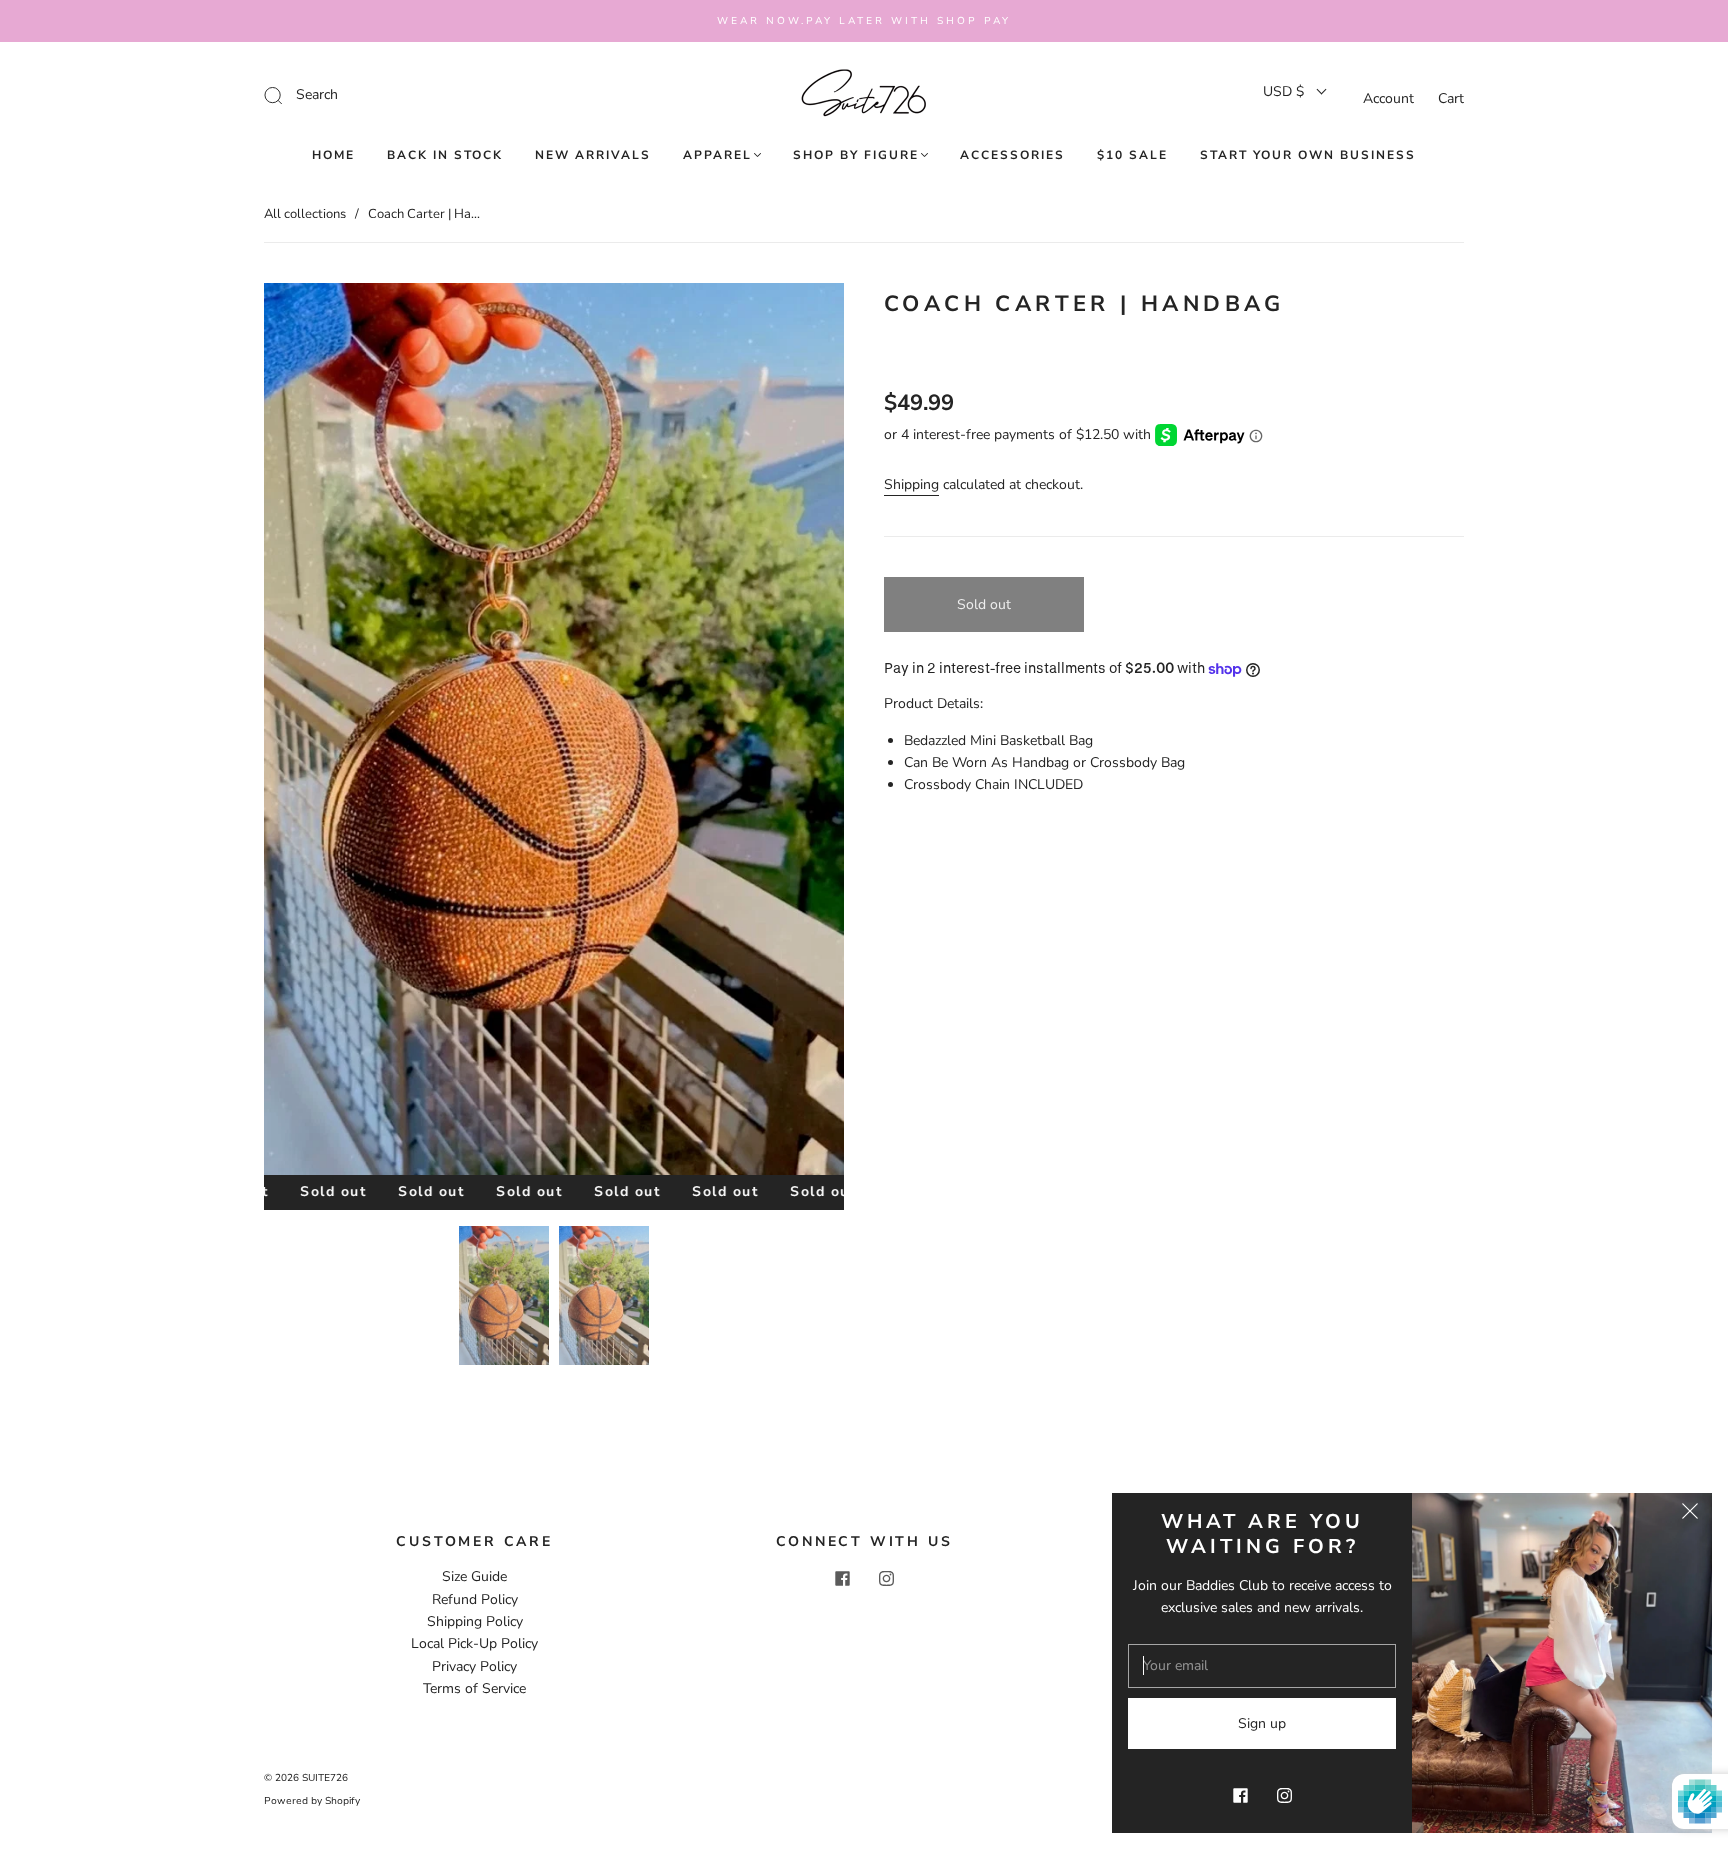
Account (1388, 98)
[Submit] (407, 95)
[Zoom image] (554, 733)
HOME (333, 155)
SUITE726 (325, 1778)
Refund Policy (475, 1599)
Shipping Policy (475, 1621)
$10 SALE (1132, 155)
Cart (1451, 98)
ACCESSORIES (1012, 155)
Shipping (911, 484)
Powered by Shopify (312, 1801)
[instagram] (886, 1578)
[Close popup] (1690, 1515)
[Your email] (1262, 1666)
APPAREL (717, 155)
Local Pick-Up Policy (474, 1643)
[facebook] (842, 1578)
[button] (322, 733)
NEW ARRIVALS (593, 155)
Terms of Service (474, 1688)
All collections (305, 214)
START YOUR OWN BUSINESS (1308, 155)
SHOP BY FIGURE (856, 155)
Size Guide (474, 1576)
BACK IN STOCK (445, 155)
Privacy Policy (474, 1666)
